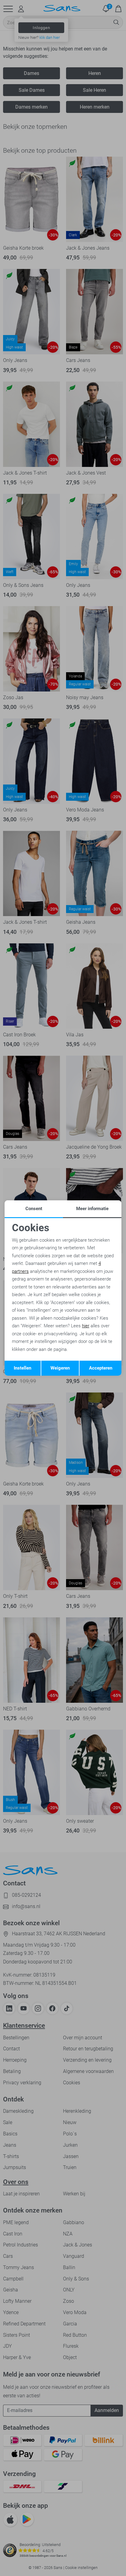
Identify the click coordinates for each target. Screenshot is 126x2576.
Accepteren (101, 1368)
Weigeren (60, 1368)
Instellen (22, 1368)
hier (86, 1326)
